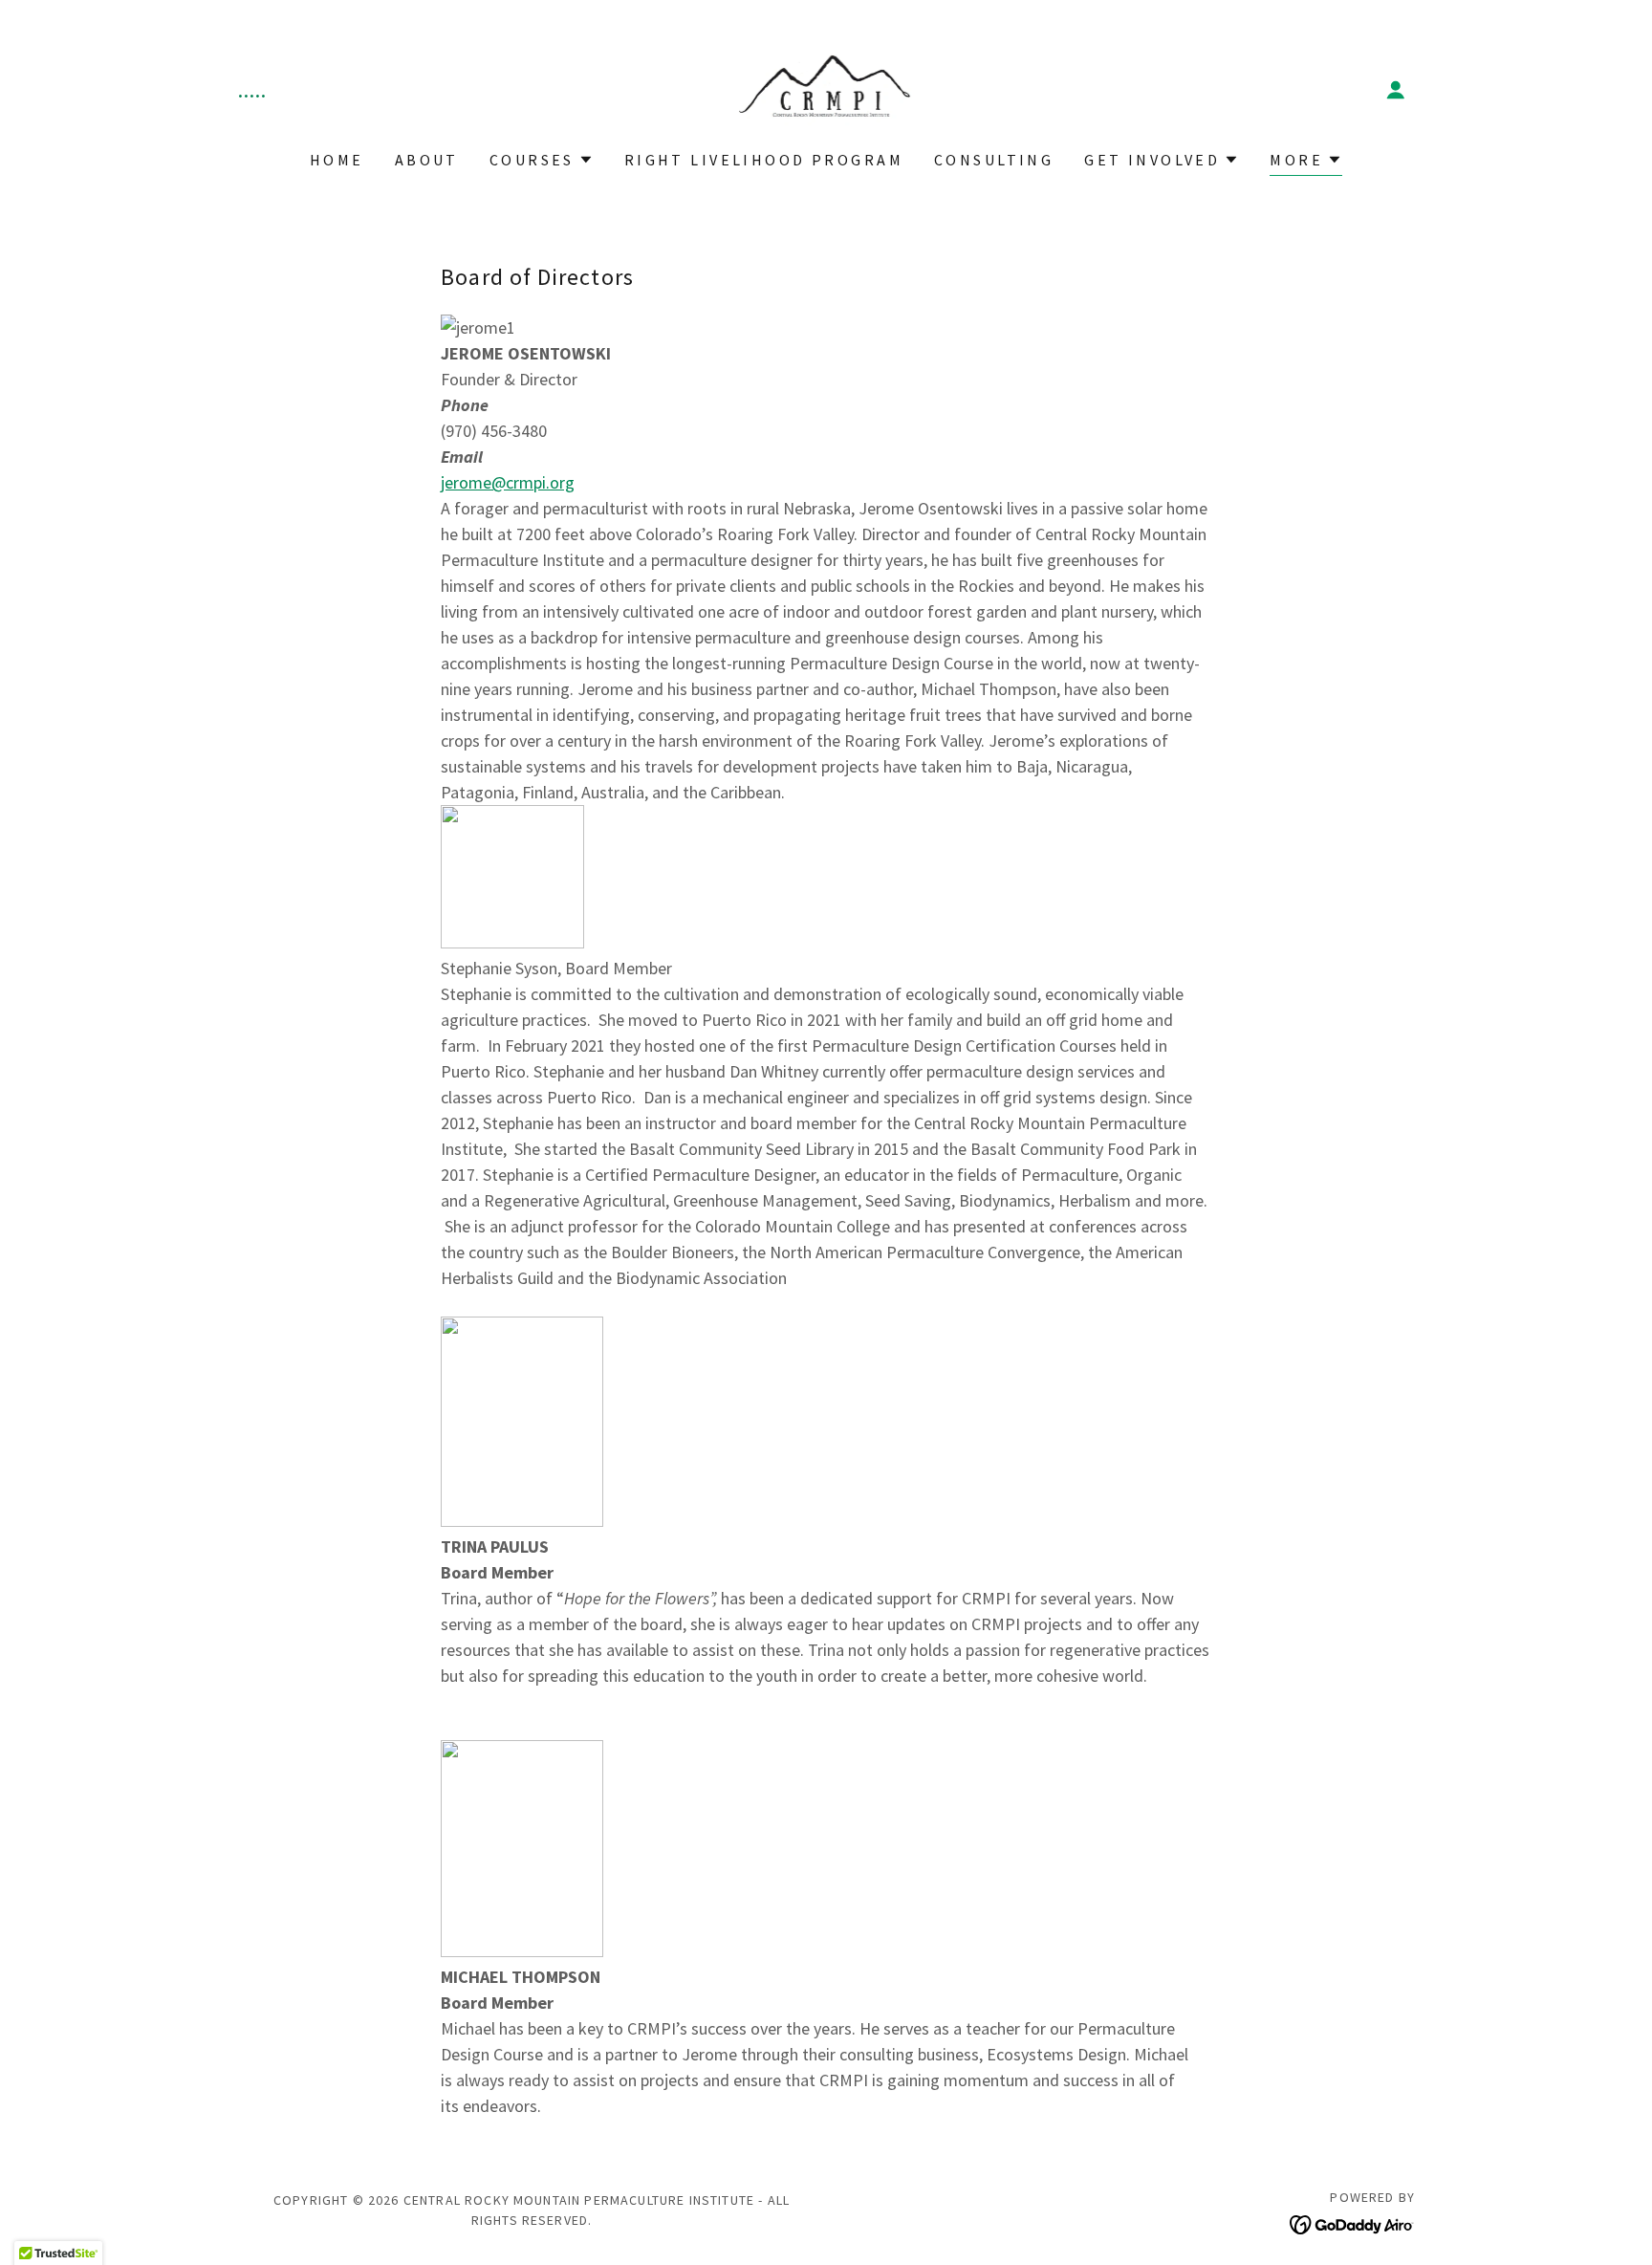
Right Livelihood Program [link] (764, 160)
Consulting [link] (994, 160)
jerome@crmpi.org (508, 482)
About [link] (427, 160)
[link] (826, 87)
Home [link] (337, 160)
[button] (1396, 90)
